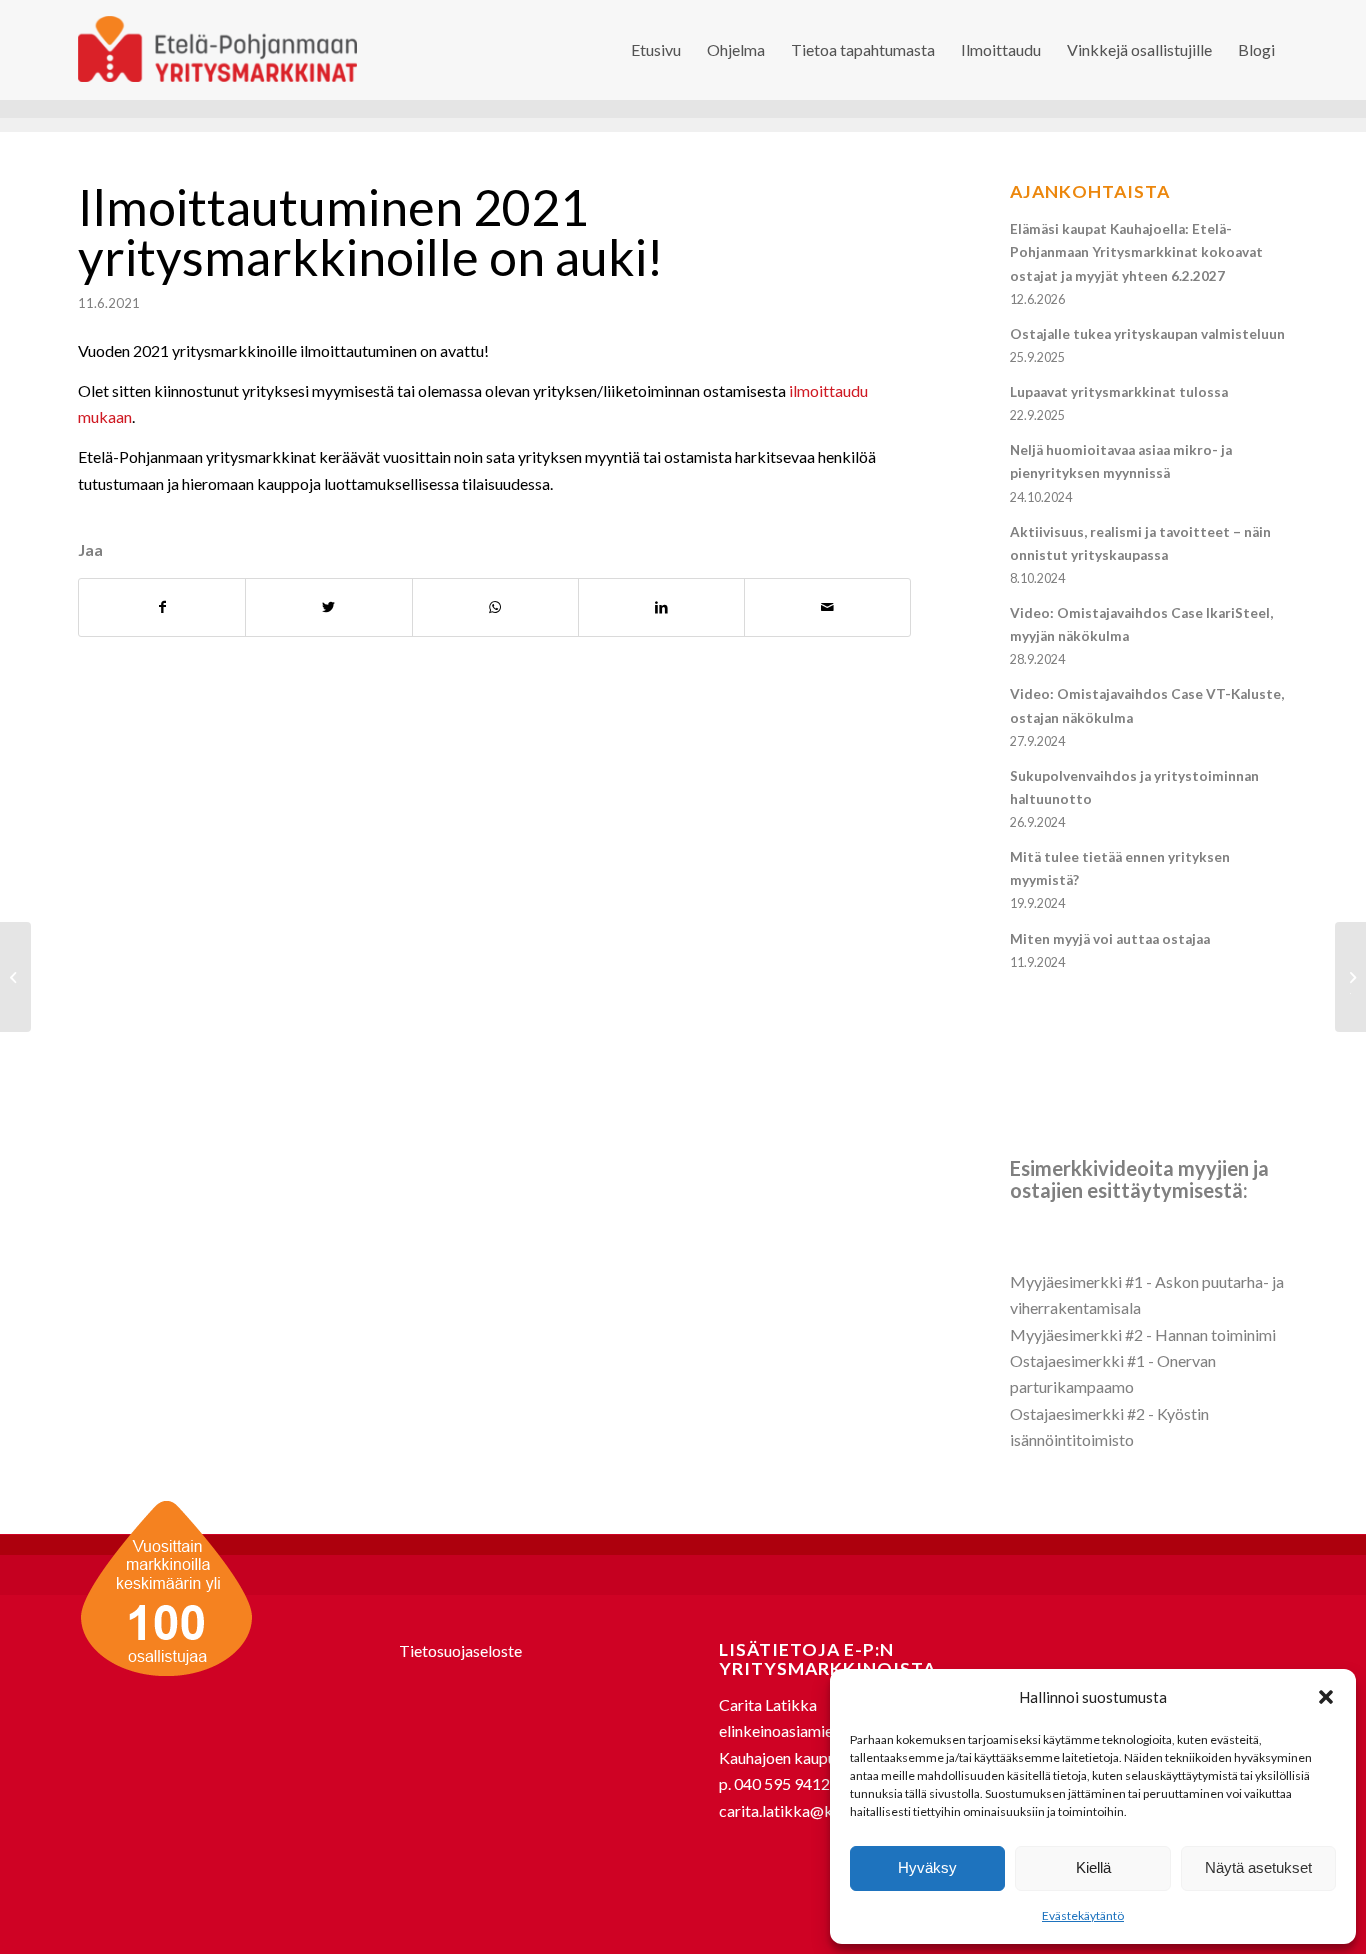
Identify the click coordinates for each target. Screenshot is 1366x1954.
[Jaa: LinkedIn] (661, 607)
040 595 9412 (782, 1783)
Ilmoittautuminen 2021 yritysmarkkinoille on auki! (370, 232)
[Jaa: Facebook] (162, 607)
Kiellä (1093, 1867)
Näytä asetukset (1258, 1867)
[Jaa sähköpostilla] (827, 607)
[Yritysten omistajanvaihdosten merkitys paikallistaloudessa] (15, 977)
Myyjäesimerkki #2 (1076, 1334)
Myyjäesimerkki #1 (1076, 1281)
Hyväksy (927, 1867)
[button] (1326, 1697)
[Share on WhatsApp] (495, 607)
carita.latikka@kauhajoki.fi (811, 1810)
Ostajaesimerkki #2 (1077, 1413)
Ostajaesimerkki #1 (1077, 1360)
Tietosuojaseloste (460, 1650)
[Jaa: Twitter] (328, 607)
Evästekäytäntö (1083, 1915)
